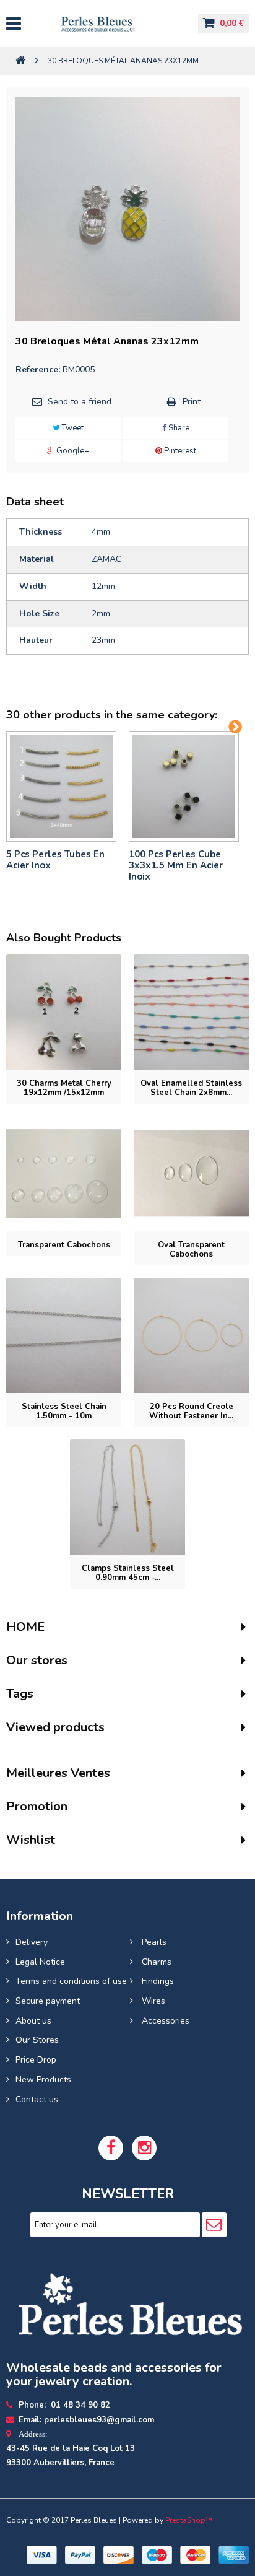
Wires (152, 2001)
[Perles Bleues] (109, 24)
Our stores (37, 1660)
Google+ (72, 451)
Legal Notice (40, 1962)
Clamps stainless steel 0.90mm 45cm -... (128, 1573)
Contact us (37, 2099)
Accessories (164, 2021)
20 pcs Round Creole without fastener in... (191, 1411)
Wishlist (31, 1840)
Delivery (32, 1942)
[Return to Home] (20, 61)
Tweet (72, 428)
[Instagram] (144, 2148)
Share (178, 428)
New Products (43, 2080)
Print (192, 402)
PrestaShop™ (189, 2520)
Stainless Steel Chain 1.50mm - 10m (64, 1411)
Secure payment (48, 2001)
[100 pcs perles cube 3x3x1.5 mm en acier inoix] (184, 787)
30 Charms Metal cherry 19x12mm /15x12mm (64, 1088)
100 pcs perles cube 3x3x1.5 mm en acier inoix (176, 865)
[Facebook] (111, 2148)
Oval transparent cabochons (191, 1250)
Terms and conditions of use (71, 1981)
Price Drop (36, 2060)
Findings (157, 1981)
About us (33, 2021)
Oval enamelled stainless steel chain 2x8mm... (191, 1088)
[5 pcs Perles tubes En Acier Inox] (61, 787)
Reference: (38, 369)
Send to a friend (80, 402)
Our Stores (37, 2040)
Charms (155, 1962)
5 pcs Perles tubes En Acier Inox (55, 860)
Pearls (153, 1942)
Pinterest (179, 451)
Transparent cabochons (64, 1245)
